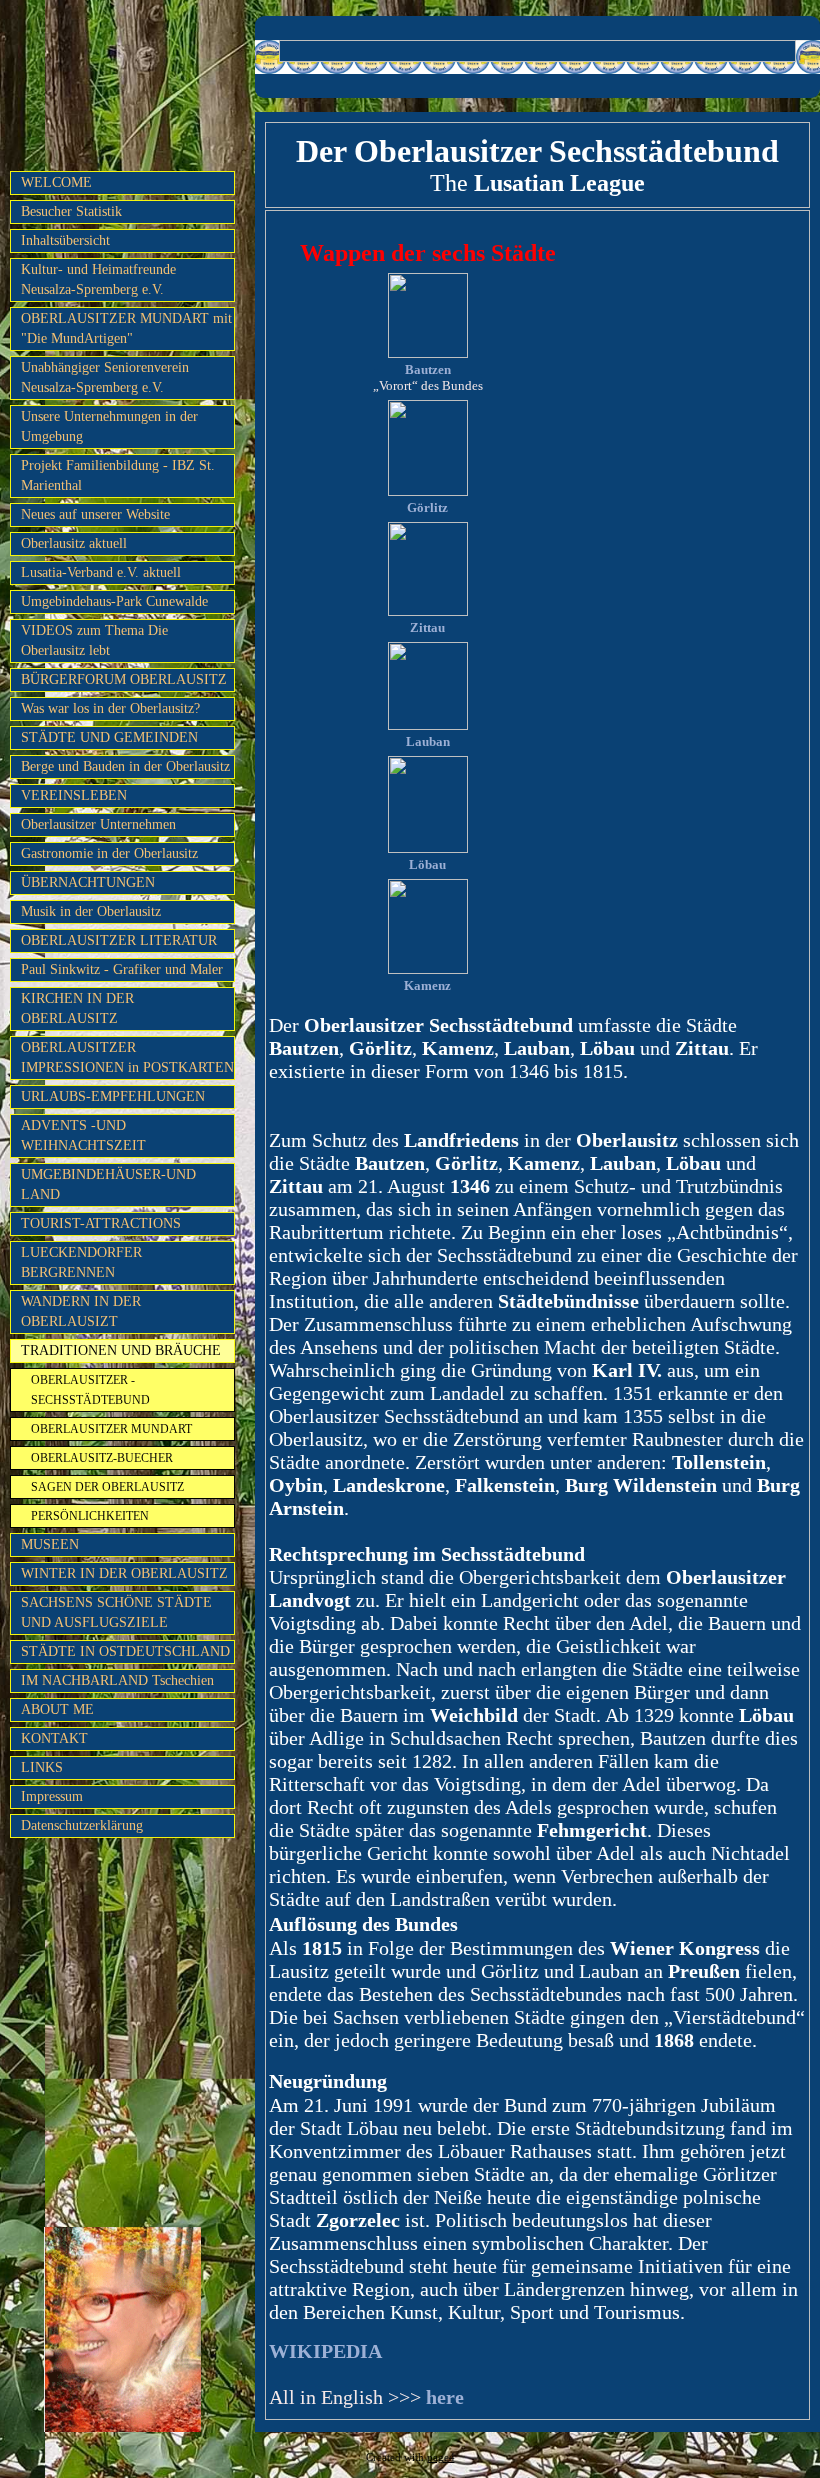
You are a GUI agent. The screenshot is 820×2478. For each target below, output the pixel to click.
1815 (322, 1948)
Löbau (427, 864)
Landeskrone (389, 1485)
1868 (674, 2040)
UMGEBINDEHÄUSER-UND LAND (108, 1184)
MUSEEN (50, 1544)
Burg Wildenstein (641, 1485)
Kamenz (427, 985)
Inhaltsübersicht (65, 240)
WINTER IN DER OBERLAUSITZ (124, 1573)
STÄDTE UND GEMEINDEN (109, 737)
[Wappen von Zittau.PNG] (428, 611)
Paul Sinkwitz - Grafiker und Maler (122, 969)
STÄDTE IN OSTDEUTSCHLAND (125, 1651)
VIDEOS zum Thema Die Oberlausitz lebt (94, 640)
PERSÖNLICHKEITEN (90, 1516)
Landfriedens (461, 1140)
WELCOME (56, 182)
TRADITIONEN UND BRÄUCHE (121, 1350)
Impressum (52, 1796)
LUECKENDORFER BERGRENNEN (81, 1262)
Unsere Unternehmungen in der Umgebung (109, 426)
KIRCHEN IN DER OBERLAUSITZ (77, 1008)
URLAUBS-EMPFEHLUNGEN (113, 1096)
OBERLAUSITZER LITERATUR (119, 940)
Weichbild (474, 1715)
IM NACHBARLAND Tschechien (117, 1680)
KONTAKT (54, 1738)
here (442, 2397)
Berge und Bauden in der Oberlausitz (125, 766)
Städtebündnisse (568, 1301)
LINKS (42, 1767)
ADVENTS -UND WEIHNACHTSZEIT (83, 1135)
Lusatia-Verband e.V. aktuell (101, 572)
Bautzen (428, 369)
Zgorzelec (358, 2220)
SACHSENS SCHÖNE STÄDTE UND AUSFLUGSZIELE (116, 1612)
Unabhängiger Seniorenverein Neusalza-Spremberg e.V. (105, 377)
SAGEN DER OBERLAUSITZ (107, 1487)
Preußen (704, 1971)
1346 (470, 1186)
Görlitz (427, 507)
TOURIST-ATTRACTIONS (101, 1223)
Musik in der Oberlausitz (91, 911)
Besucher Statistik (71, 211)
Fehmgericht (592, 1830)
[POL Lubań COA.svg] (428, 725)
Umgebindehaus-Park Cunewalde (114, 601)
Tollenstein (719, 1462)
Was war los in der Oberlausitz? (110, 708)
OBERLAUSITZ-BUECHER (102, 1458)
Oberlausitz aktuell (74, 543)
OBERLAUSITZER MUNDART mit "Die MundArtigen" (126, 328)
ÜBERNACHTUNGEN (88, 882)
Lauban (428, 741)
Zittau (427, 627)
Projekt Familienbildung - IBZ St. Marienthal (118, 475)
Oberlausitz (627, 1140)
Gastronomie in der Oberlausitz (109, 853)
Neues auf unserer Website (95, 514)
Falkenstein (505, 1485)
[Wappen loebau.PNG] (428, 848)
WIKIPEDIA (325, 2351)
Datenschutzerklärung (82, 1825)
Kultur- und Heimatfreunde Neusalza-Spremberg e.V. (98, 279)
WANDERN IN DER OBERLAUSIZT (81, 1311)
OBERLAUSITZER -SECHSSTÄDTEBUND (90, 1390)
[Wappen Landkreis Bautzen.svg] (428, 353)
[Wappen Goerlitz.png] (428, 491)
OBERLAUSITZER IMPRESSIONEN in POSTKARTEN (127, 1057)
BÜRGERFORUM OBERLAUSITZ (124, 679)
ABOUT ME (57, 1709)
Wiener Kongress (685, 1948)
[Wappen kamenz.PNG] (428, 969)
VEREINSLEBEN (74, 795)
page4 (441, 2457)
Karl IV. (627, 1370)
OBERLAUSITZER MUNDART (111, 1429)
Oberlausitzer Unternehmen (98, 824)
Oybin (296, 1485)
